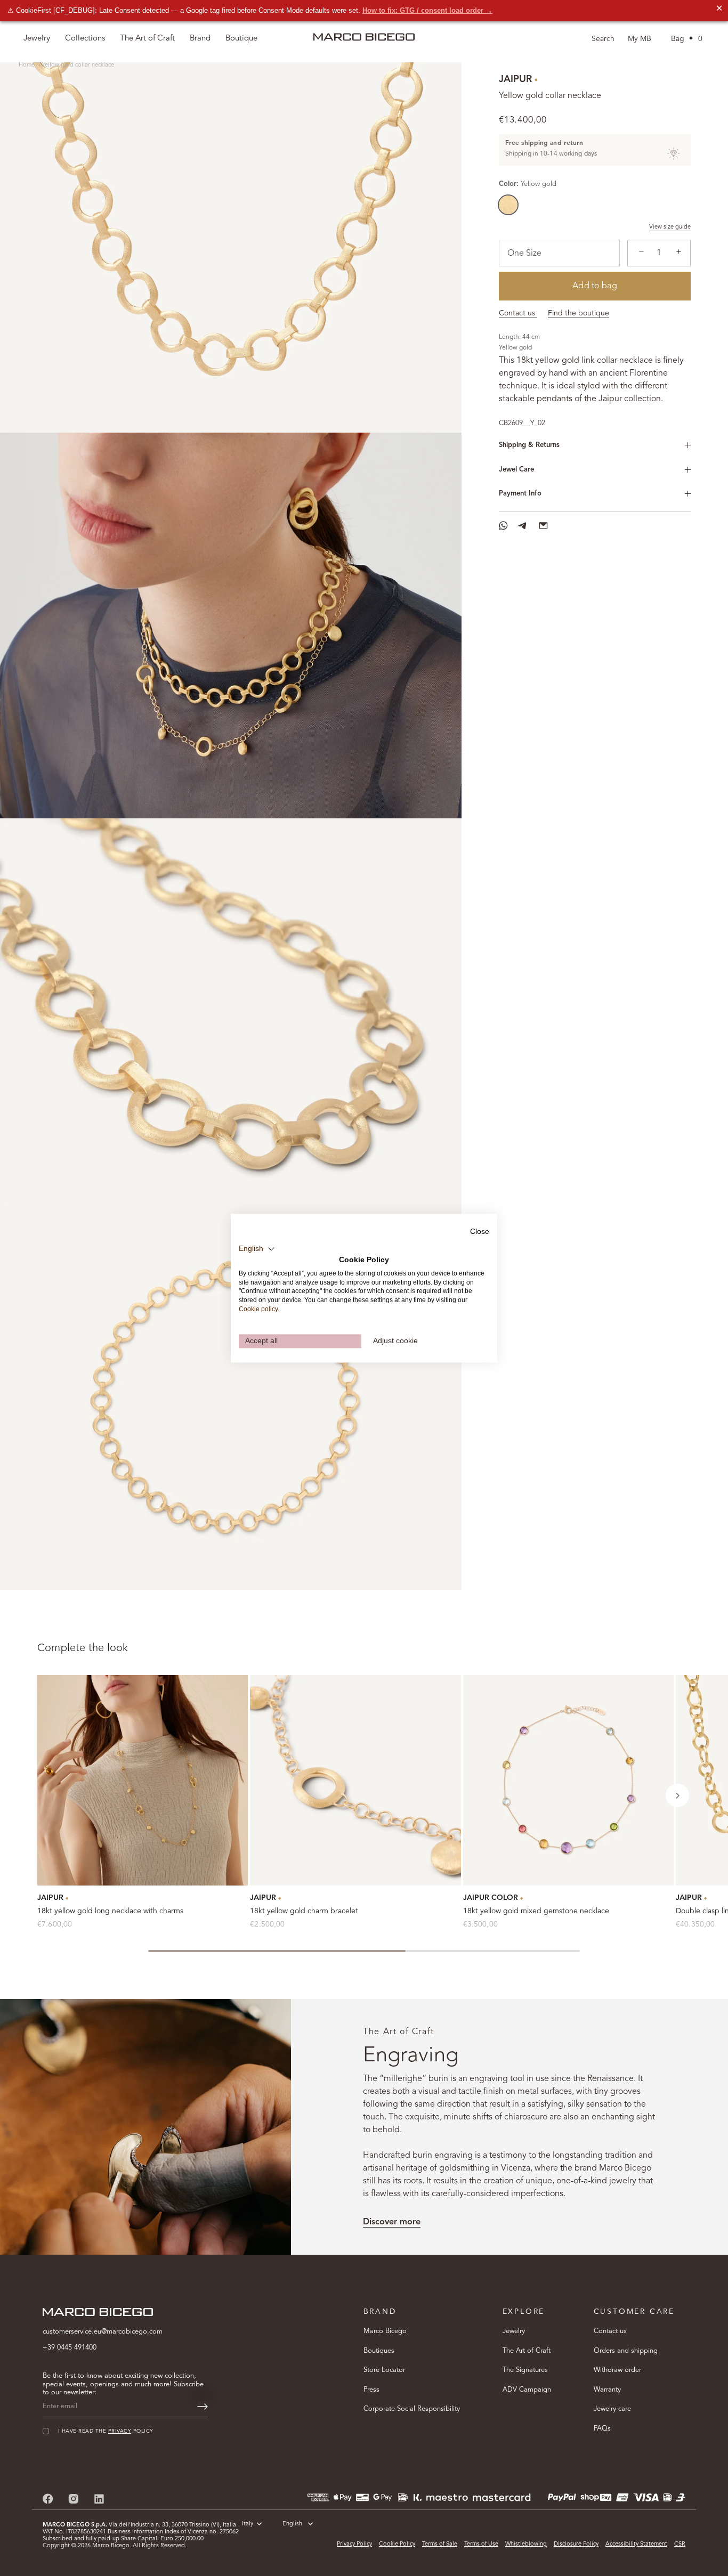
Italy (248, 2524)
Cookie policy (258, 1309)
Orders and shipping (626, 2350)
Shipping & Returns (529, 445)
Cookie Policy (397, 2544)
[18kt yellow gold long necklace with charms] (143, 1780)
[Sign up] (203, 2407)
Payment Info (520, 494)
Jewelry (514, 2331)
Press (371, 2389)
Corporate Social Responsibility (412, 2409)
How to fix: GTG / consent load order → (427, 10)
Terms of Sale (440, 2544)
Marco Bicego (385, 2331)
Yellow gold (508, 205)
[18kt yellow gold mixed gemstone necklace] (568, 1780)
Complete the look (83, 1648)
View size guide (670, 227)
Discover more (392, 2222)
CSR (680, 2544)
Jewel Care (516, 470)
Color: (528, 184)
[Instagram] (74, 2498)
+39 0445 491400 (70, 2348)
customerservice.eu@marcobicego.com (103, 2332)
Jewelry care (612, 2409)
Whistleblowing (526, 2544)
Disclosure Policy (576, 2544)
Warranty (607, 2389)
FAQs (602, 2428)
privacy (120, 2431)
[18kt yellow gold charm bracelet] (355, 1780)
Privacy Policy (354, 2544)
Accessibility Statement (636, 2544)
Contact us (518, 313)
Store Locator (384, 2370)
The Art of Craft (147, 39)
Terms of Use (481, 2544)
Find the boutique (579, 313)
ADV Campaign (527, 2389)
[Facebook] (48, 2498)
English (292, 2524)
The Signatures (525, 2370)
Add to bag (595, 286)
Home (27, 65)
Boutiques (379, 2350)
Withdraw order (617, 2370)
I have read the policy (106, 2431)
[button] (677, 1795)
